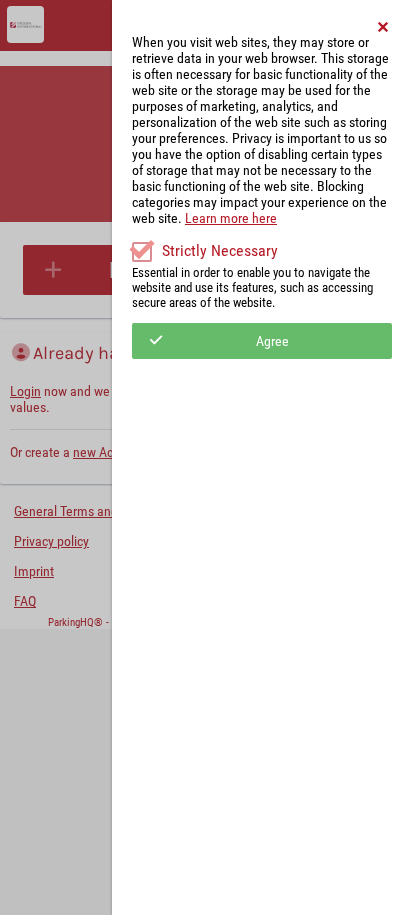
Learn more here (231, 218)
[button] (384, 27)
